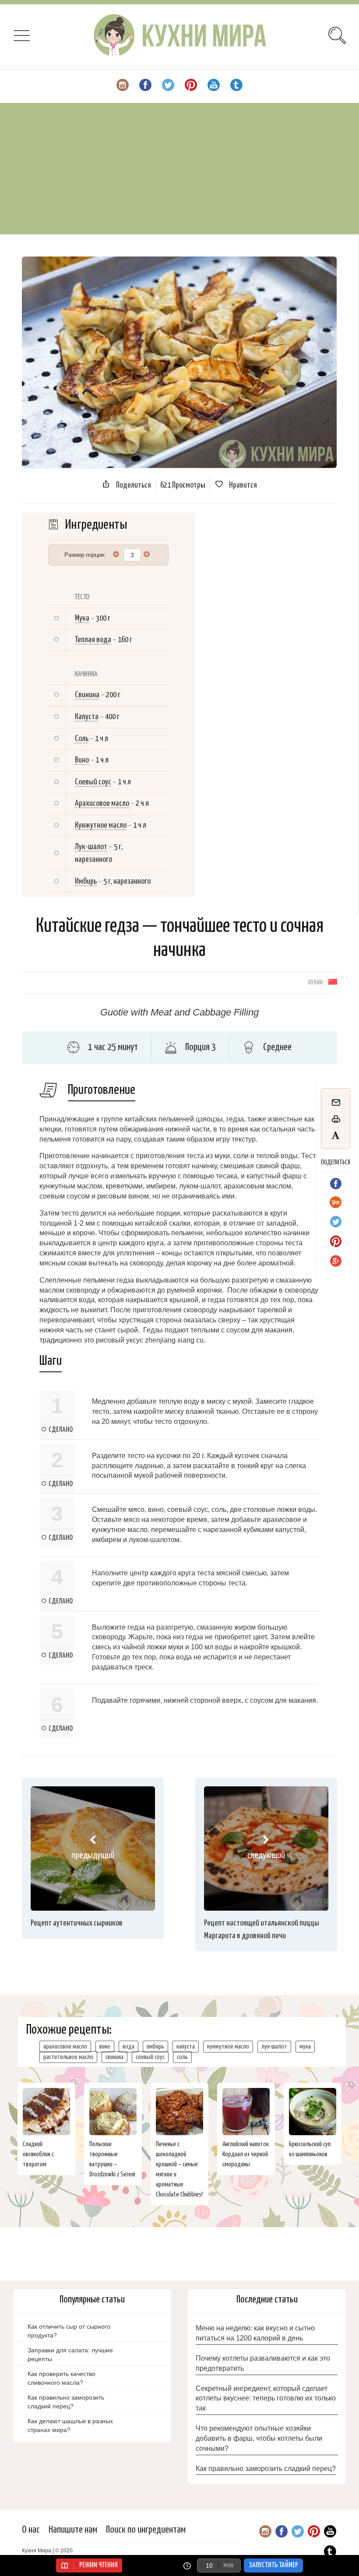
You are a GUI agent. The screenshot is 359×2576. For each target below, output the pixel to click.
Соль (82, 739)
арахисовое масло (65, 2047)
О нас (31, 2530)
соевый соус (150, 2057)
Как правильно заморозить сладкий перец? (266, 2469)
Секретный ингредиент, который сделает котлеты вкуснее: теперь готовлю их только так (266, 2399)
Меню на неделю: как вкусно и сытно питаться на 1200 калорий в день (255, 2333)
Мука (82, 618)
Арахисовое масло (102, 803)
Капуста (87, 717)
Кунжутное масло (101, 825)
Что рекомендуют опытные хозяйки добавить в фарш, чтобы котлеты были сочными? (259, 2438)
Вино (82, 760)
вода (128, 2047)
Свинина (87, 695)
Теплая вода (93, 640)
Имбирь (86, 881)
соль (182, 2057)
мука (305, 2047)
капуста (186, 2047)
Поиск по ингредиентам (146, 2530)
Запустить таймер (273, 2565)
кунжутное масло (228, 2047)
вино (105, 2047)
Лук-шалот (91, 847)
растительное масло (68, 2057)
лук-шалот (274, 2047)
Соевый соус (93, 782)
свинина (114, 2057)
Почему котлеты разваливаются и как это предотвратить (263, 2363)
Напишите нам (73, 2530)
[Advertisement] (179, 169)
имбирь (155, 2047)
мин (228, 2565)
